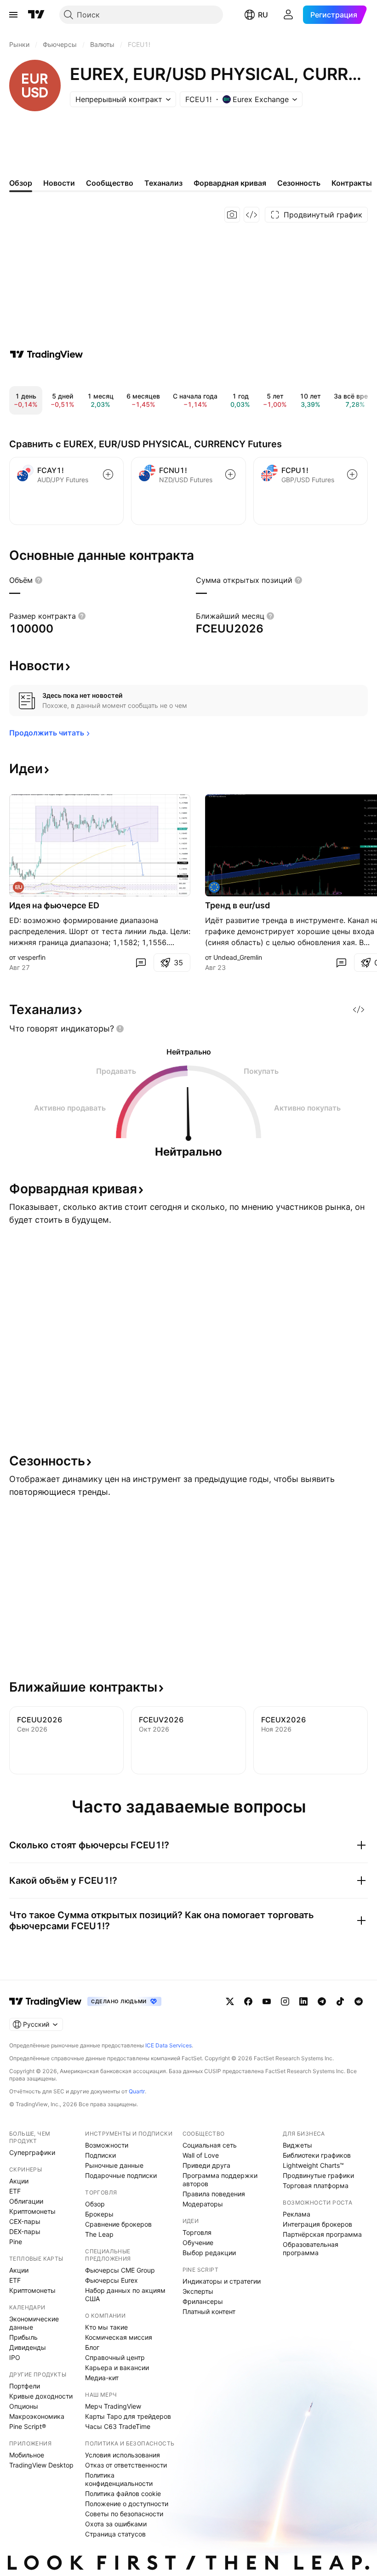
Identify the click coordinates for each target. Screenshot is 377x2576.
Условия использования (123, 2455)
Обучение (198, 2243)
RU (263, 15)
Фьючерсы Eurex (111, 2280)
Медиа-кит (102, 2378)
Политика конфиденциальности (119, 2479)
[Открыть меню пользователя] (288, 15)
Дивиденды (28, 2347)
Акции (19, 2181)
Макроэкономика (37, 2416)
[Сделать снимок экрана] (232, 215)
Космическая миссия (119, 2337)
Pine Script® (28, 2426)
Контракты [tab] (352, 183)
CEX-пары (25, 2221)
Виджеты (297, 2145)
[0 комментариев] (141, 963)
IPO (15, 2357)
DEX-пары (25, 2231)
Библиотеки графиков (317, 2155)
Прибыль (23, 2337)
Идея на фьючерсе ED (54, 905)
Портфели (25, 2386)
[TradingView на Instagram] (285, 2001)
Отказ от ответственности (126, 2465)
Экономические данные (34, 2323)
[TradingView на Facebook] (248, 2001)
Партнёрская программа (322, 2234)
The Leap (99, 2234)
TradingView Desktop (41, 2465)
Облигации (26, 2201)
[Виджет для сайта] (251, 215)
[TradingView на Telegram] (322, 2001)
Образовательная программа (311, 2248)
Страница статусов (115, 2534)
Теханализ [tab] (163, 183)
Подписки (100, 2155)
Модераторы (203, 2204)
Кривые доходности (41, 2396)
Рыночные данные (114, 2165)
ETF (15, 2191)
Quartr (137, 2091)
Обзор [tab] (21, 183)
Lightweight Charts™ (313, 2165)
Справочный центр (115, 2357)
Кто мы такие (106, 2327)
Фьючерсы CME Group (120, 2270)
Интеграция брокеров (317, 2224)
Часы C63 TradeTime (118, 2426)
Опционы (24, 2406)
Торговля (197, 2232)
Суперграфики (32, 2152)
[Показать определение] (39, 580)
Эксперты (198, 2291)
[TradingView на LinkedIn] (303, 2001)
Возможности (107, 2145)
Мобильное (27, 2455)
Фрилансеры (203, 2301)
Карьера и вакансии (117, 2368)
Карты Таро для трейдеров (128, 2416)
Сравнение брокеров (118, 2224)
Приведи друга (206, 2165)
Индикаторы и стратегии (222, 2281)
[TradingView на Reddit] (359, 2001)
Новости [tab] (59, 183)
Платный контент (209, 2311)
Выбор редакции (209, 2253)
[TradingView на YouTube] (267, 2001)
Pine (16, 2242)
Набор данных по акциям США (125, 2294)
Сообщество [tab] (110, 183)
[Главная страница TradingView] (36, 15)
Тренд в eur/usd (237, 905)
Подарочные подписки (121, 2175)
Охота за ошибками (116, 2524)
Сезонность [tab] (299, 183)
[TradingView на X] (230, 2001)
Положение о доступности (127, 2504)
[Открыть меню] (13, 15)
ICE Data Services (169, 2045)
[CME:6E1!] (214, 887)
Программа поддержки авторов (220, 2180)
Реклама (297, 2214)
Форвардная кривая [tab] (230, 183)
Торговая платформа (316, 2186)
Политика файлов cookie (123, 2493)
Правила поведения (214, 2194)
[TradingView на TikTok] (340, 2001)
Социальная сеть (210, 2145)
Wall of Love (201, 2155)
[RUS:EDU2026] (18, 887)
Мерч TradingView (113, 2406)
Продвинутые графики (318, 2175)
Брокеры (99, 2214)
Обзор (95, 2204)
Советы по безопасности (124, 2514)
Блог (92, 2347)
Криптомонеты (32, 2211)
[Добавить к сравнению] (108, 474)
